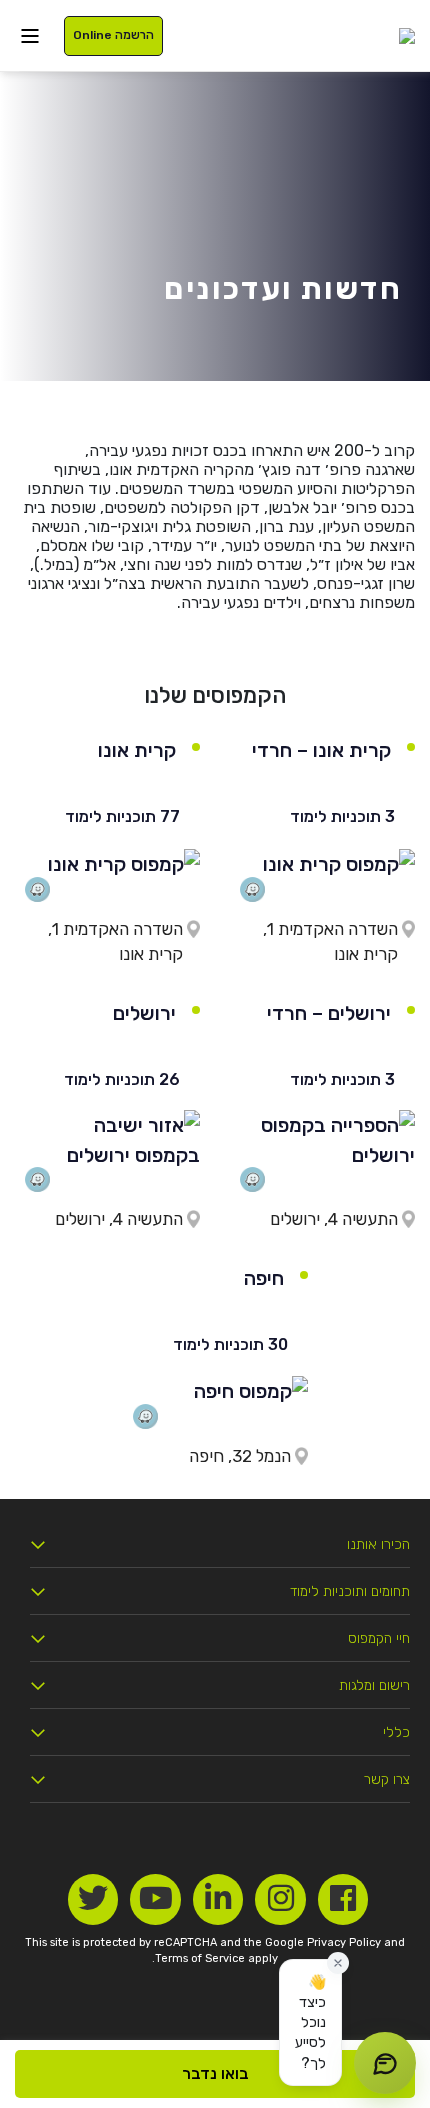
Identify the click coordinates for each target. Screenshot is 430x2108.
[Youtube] (155, 1899)
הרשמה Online (113, 35)
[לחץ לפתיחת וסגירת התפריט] (30, 35)
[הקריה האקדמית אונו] (407, 35)
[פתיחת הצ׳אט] (385, 2063)
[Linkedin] (218, 1899)
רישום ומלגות (374, 1685)
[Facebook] (343, 1899)
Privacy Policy (344, 1942)
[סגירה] (338, 1963)
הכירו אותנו (378, 1544)
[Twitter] (93, 1899)
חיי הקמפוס (379, 1638)
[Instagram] (280, 1899)
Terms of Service (200, 1958)
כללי (396, 1732)
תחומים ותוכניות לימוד (350, 1591)
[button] (310, 2022)
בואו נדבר (215, 2073)
